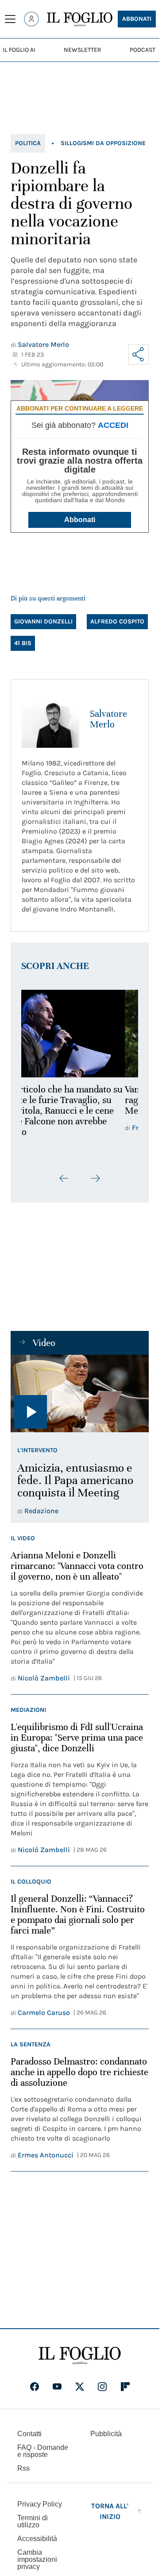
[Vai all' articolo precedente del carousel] (64, 1178)
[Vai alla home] (80, 19)
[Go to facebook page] (35, 2387)
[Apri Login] (31, 19)
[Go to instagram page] (102, 2387)
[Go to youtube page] (57, 2387)
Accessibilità (37, 2539)
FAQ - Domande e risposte (43, 2451)
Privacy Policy (40, 2504)
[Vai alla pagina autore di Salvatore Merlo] (50, 719)
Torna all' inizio (110, 2511)
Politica (28, 143)
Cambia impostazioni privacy (37, 2560)
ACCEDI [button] (113, 425)
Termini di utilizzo (33, 2521)
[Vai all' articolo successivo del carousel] (95, 1178)
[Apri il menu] (10, 19)
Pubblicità (106, 2434)
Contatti (29, 2434)
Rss (23, 2468)
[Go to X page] (80, 2387)
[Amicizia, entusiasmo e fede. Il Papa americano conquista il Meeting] (80, 1394)
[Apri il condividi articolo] (139, 354)
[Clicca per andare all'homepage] (80, 2356)
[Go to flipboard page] (125, 2387)
